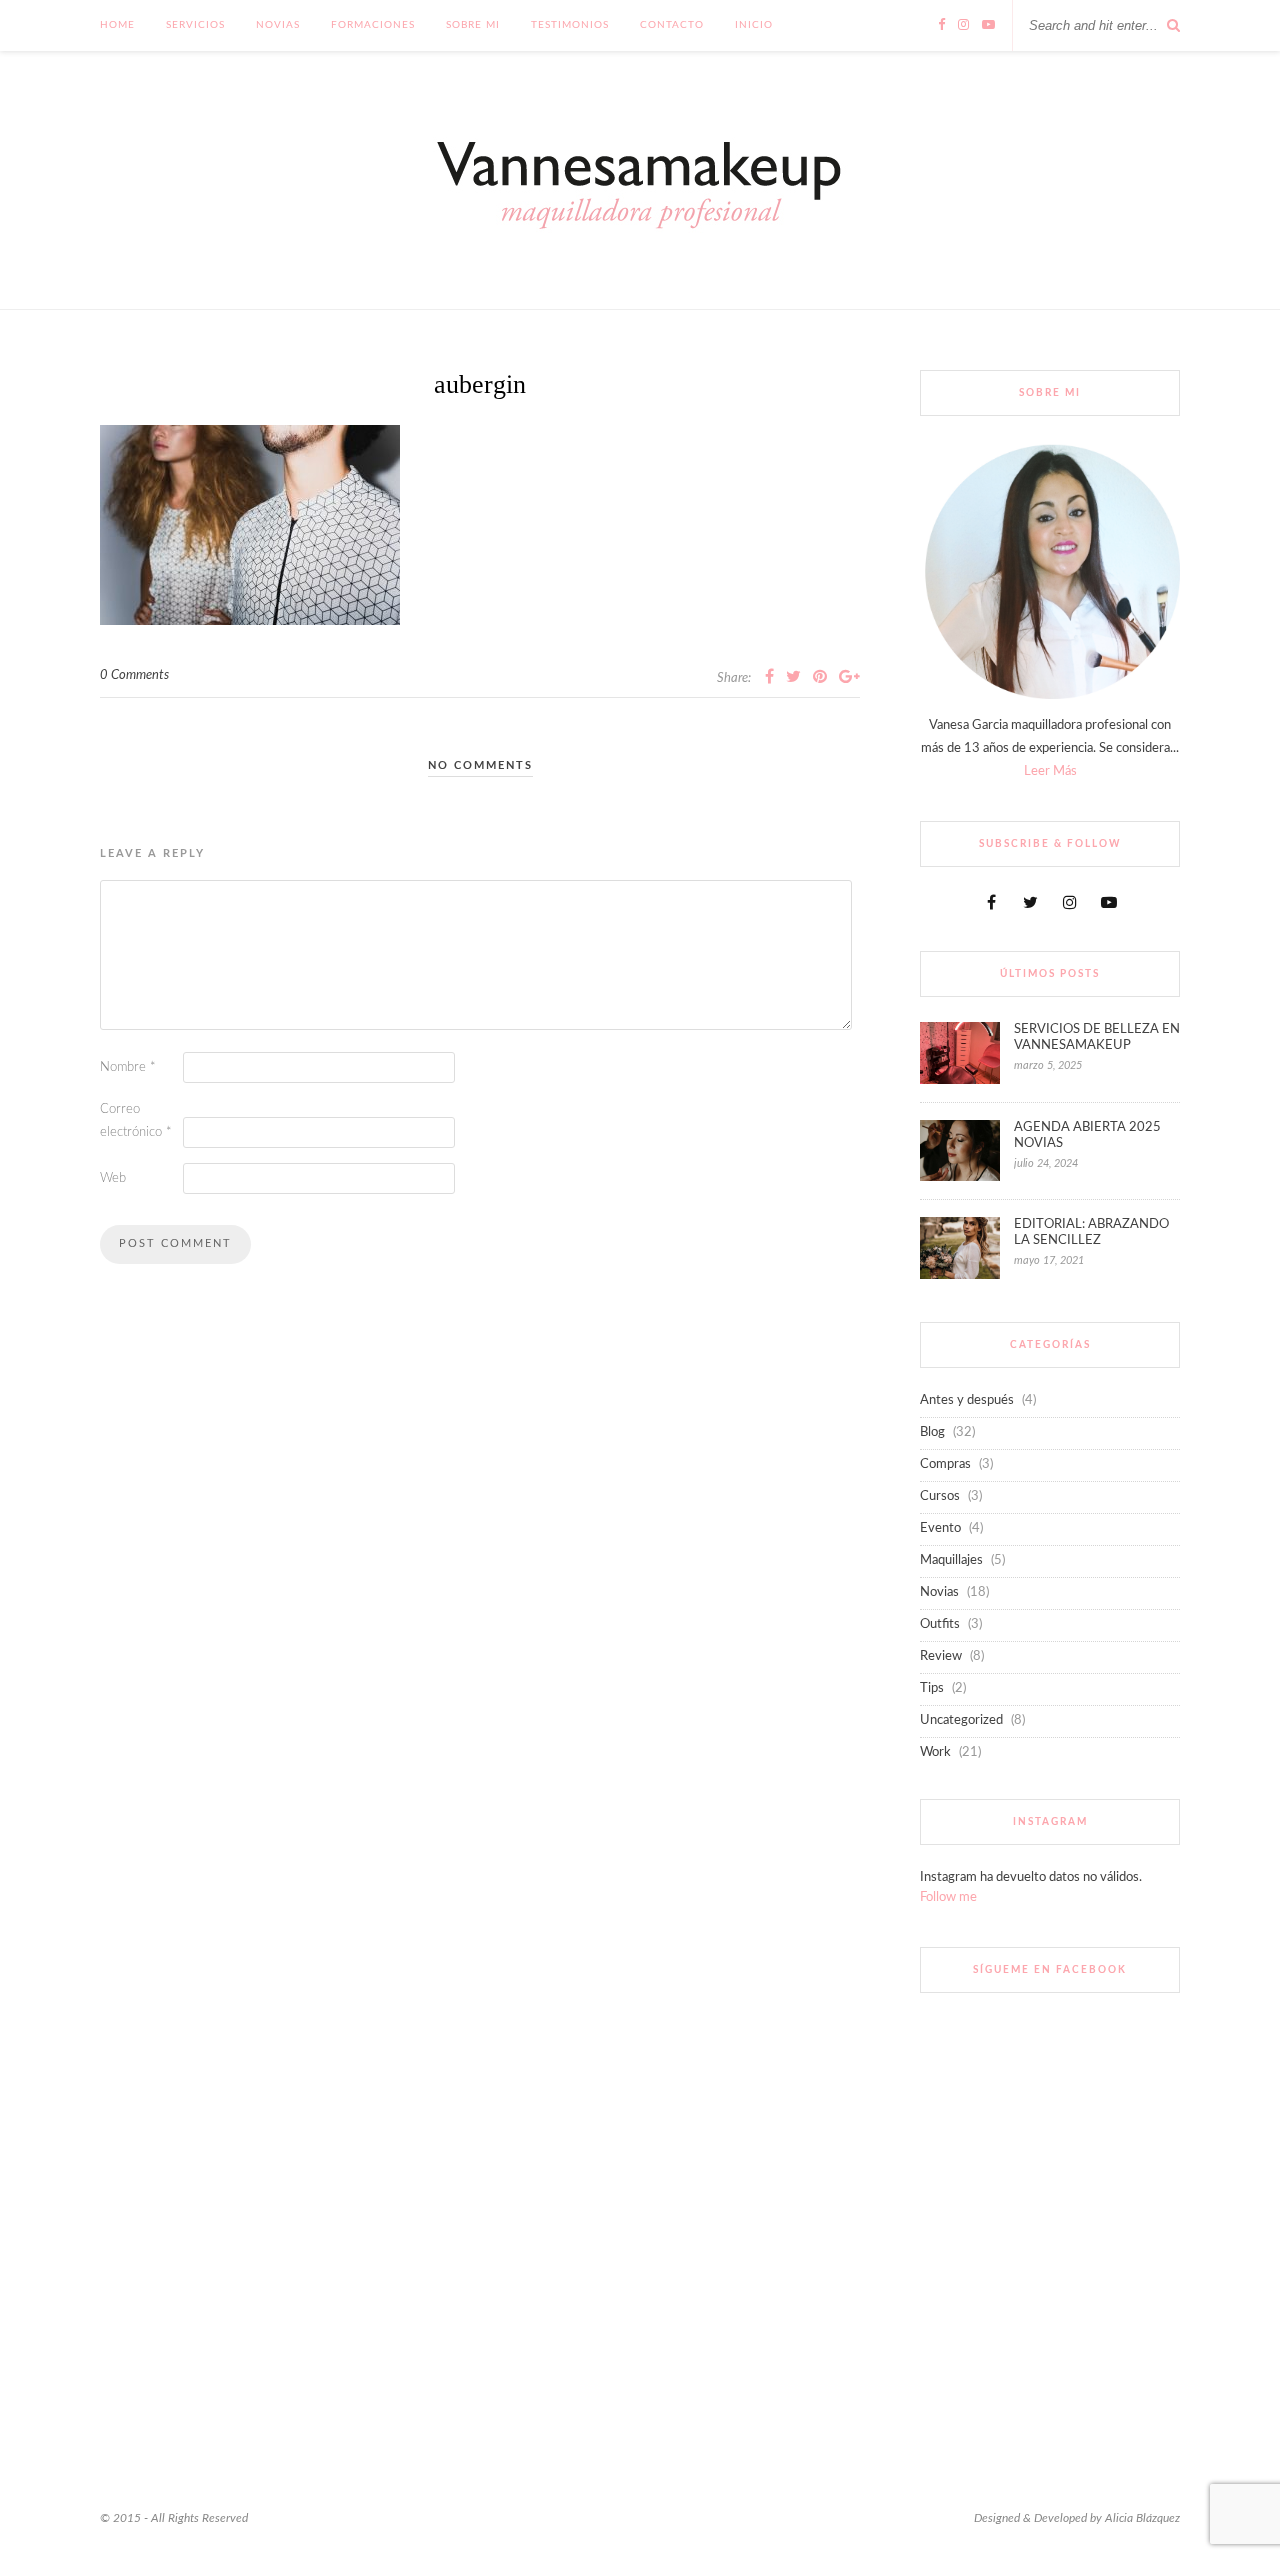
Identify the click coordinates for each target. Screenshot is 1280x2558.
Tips (932, 1688)
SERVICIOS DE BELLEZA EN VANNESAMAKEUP (1097, 1037)
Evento (940, 1528)
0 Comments (134, 675)
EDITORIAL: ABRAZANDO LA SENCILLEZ (1091, 1232)
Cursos (940, 1496)
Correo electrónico (136, 1121)
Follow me (948, 1897)
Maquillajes (951, 1560)
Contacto (672, 25)
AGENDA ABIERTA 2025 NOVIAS (1087, 1135)
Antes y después (967, 1400)
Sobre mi (473, 25)
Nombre (128, 1067)
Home (117, 25)
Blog (932, 1432)
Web (113, 1178)
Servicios (195, 25)
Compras (945, 1464)
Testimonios (570, 25)
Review (941, 1656)
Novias (278, 25)
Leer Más (1050, 771)
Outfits (940, 1624)
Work (935, 1752)
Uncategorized (961, 1720)
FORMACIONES (373, 25)
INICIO (754, 25)
